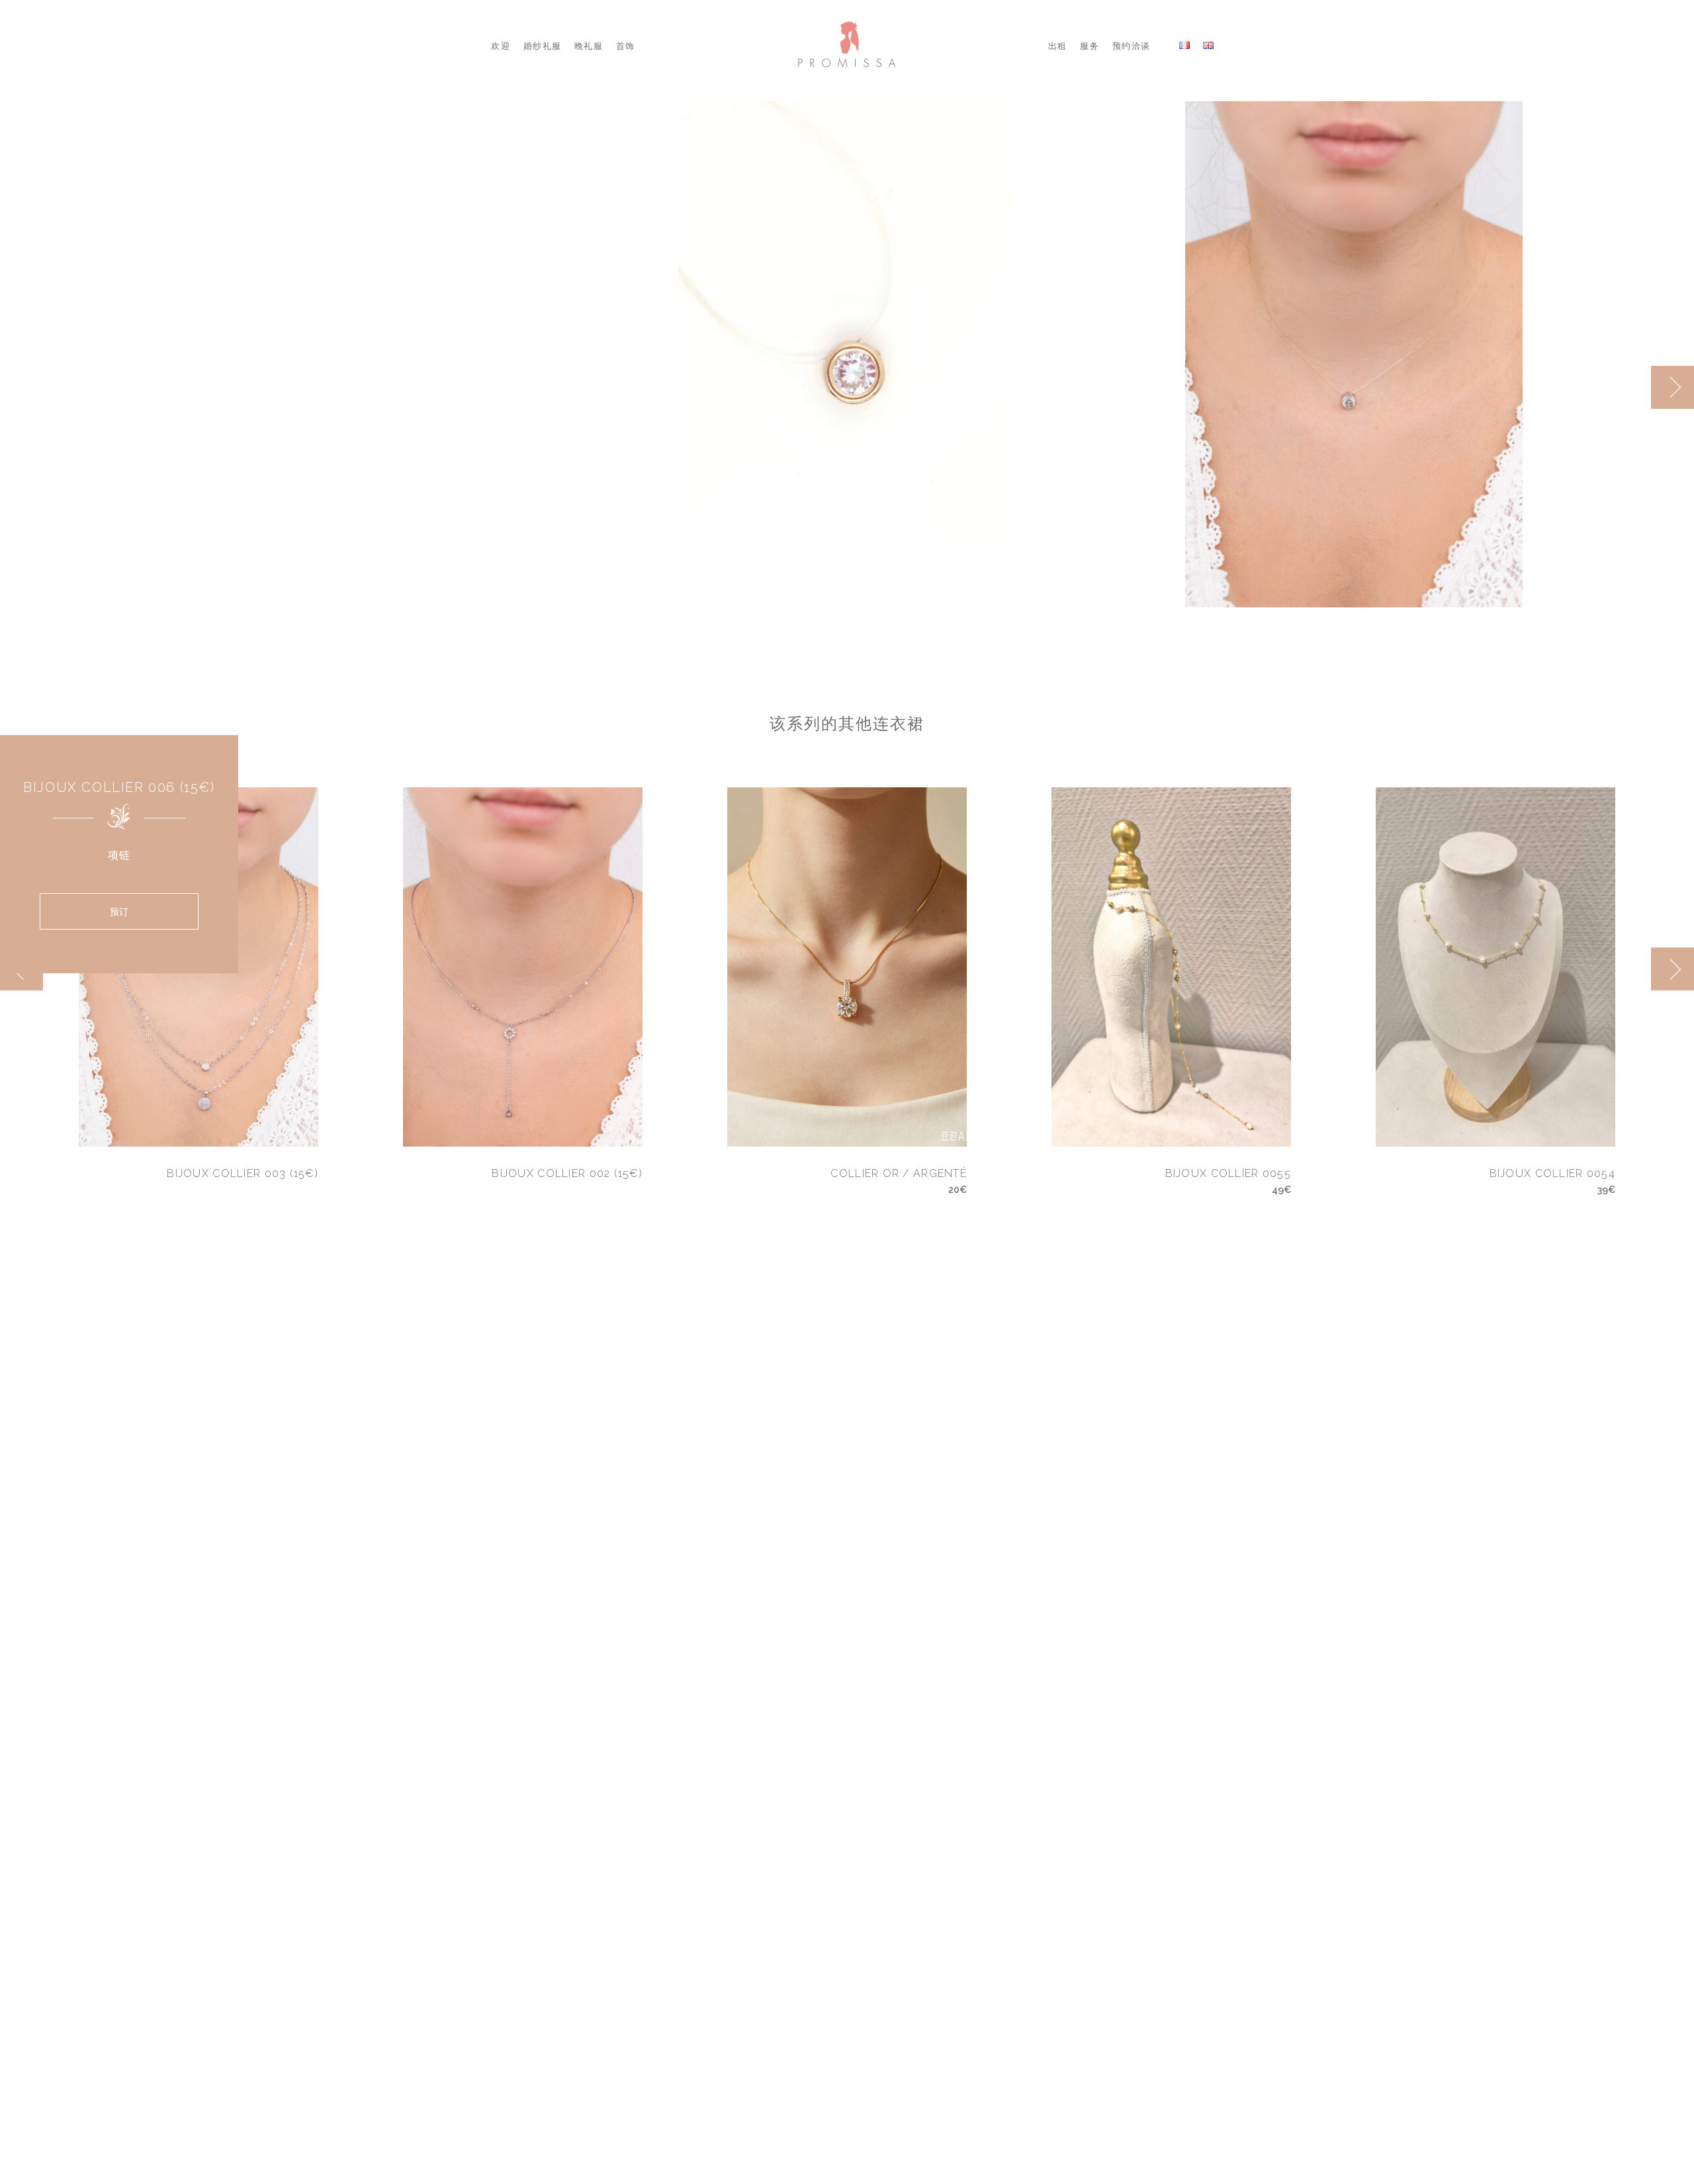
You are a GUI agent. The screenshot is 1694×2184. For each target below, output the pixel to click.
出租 (1058, 46)
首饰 (626, 46)
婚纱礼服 (542, 46)
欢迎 (501, 46)
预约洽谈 (1131, 46)
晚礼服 (589, 46)
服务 (1090, 46)
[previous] (1629, 387)
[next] (1672, 387)
